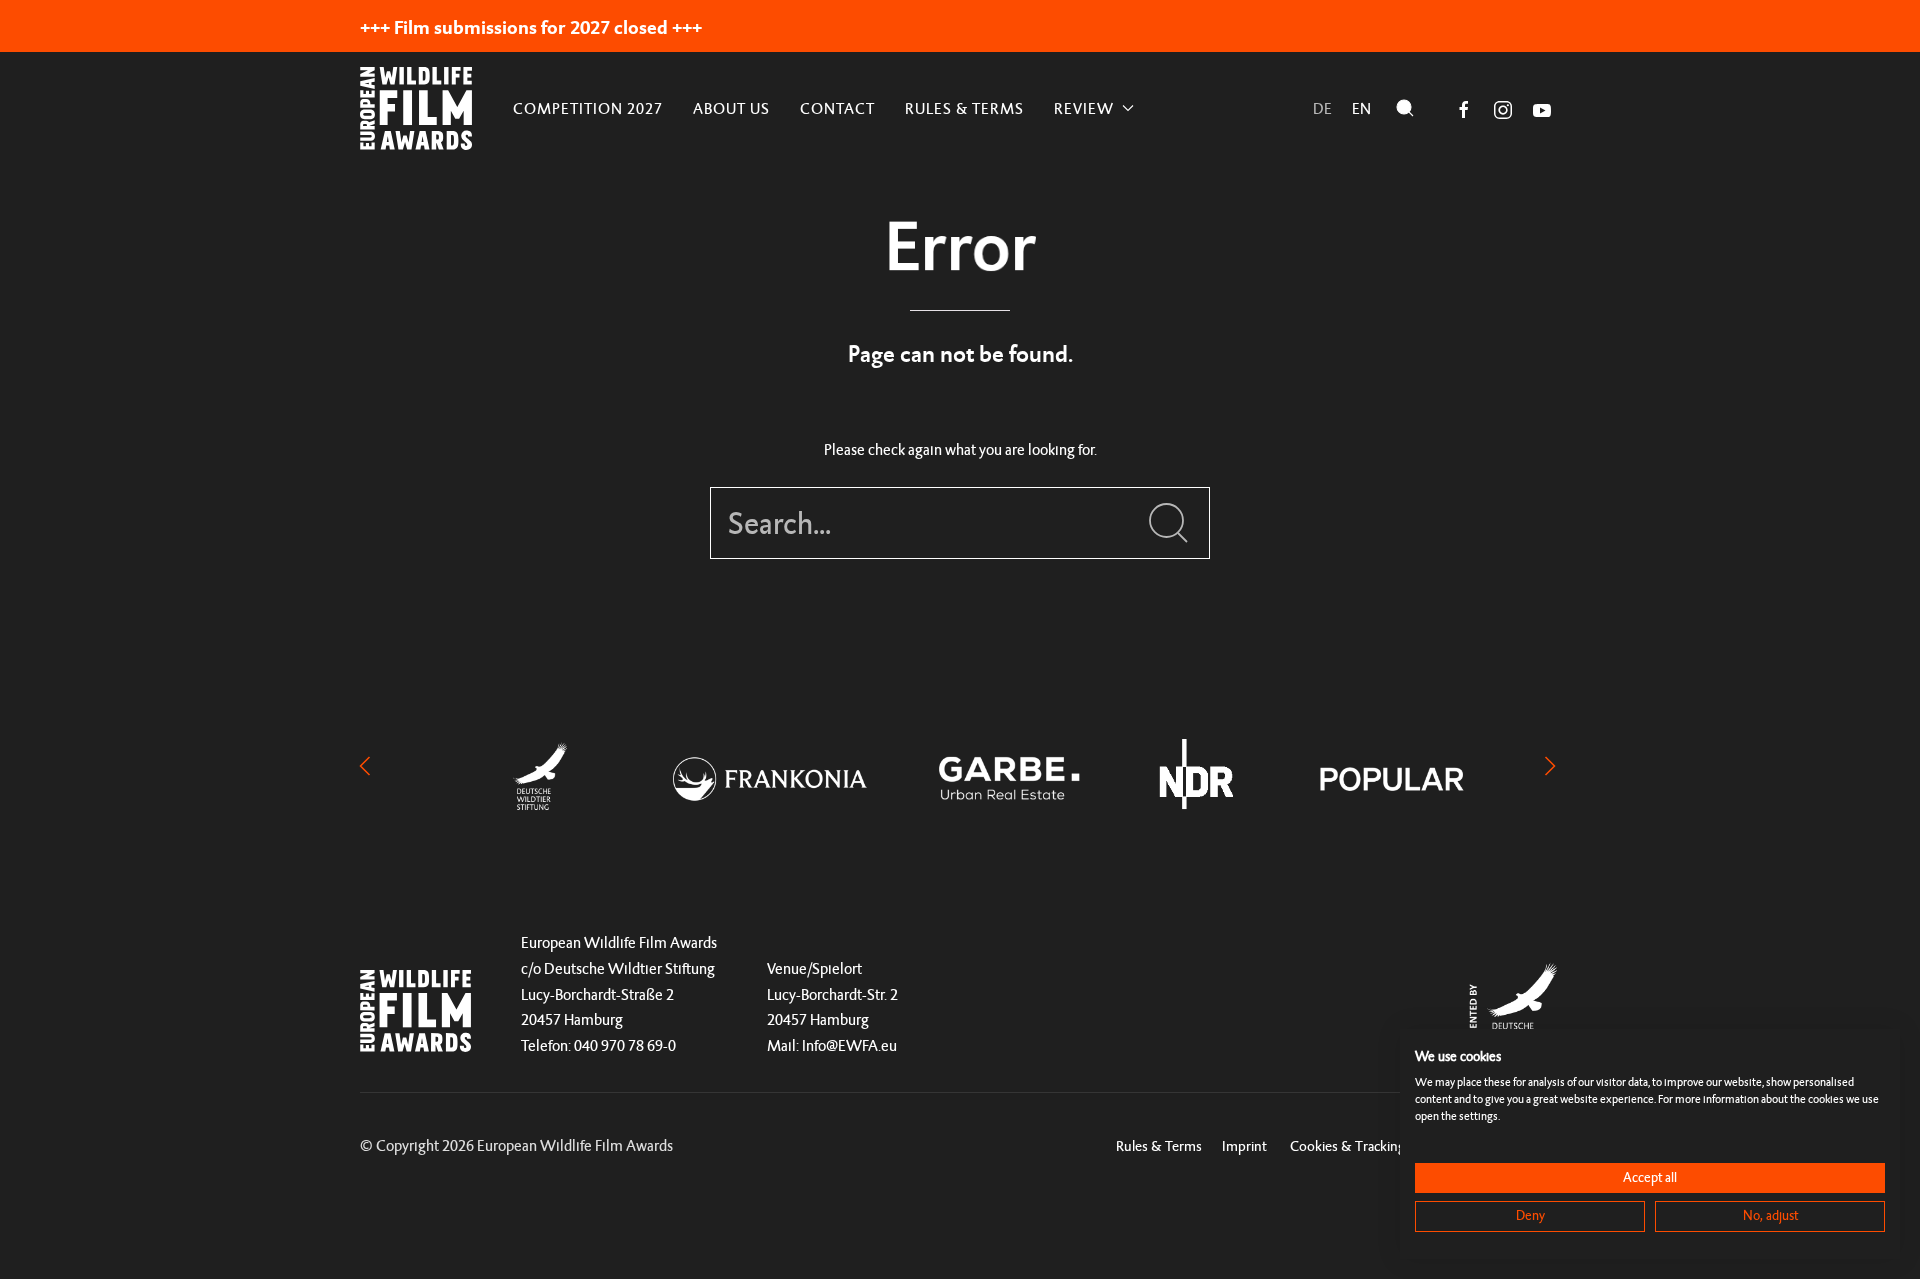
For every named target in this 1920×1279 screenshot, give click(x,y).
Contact (837, 108)
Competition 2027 (588, 108)
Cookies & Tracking (1347, 1145)
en (1361, 108)
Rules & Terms (964, 108)
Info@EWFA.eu (849, 1045)
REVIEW (1084, 108)
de (1322, 108)
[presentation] (365, 764)
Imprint (1244, 1145)
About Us (731, 108)
